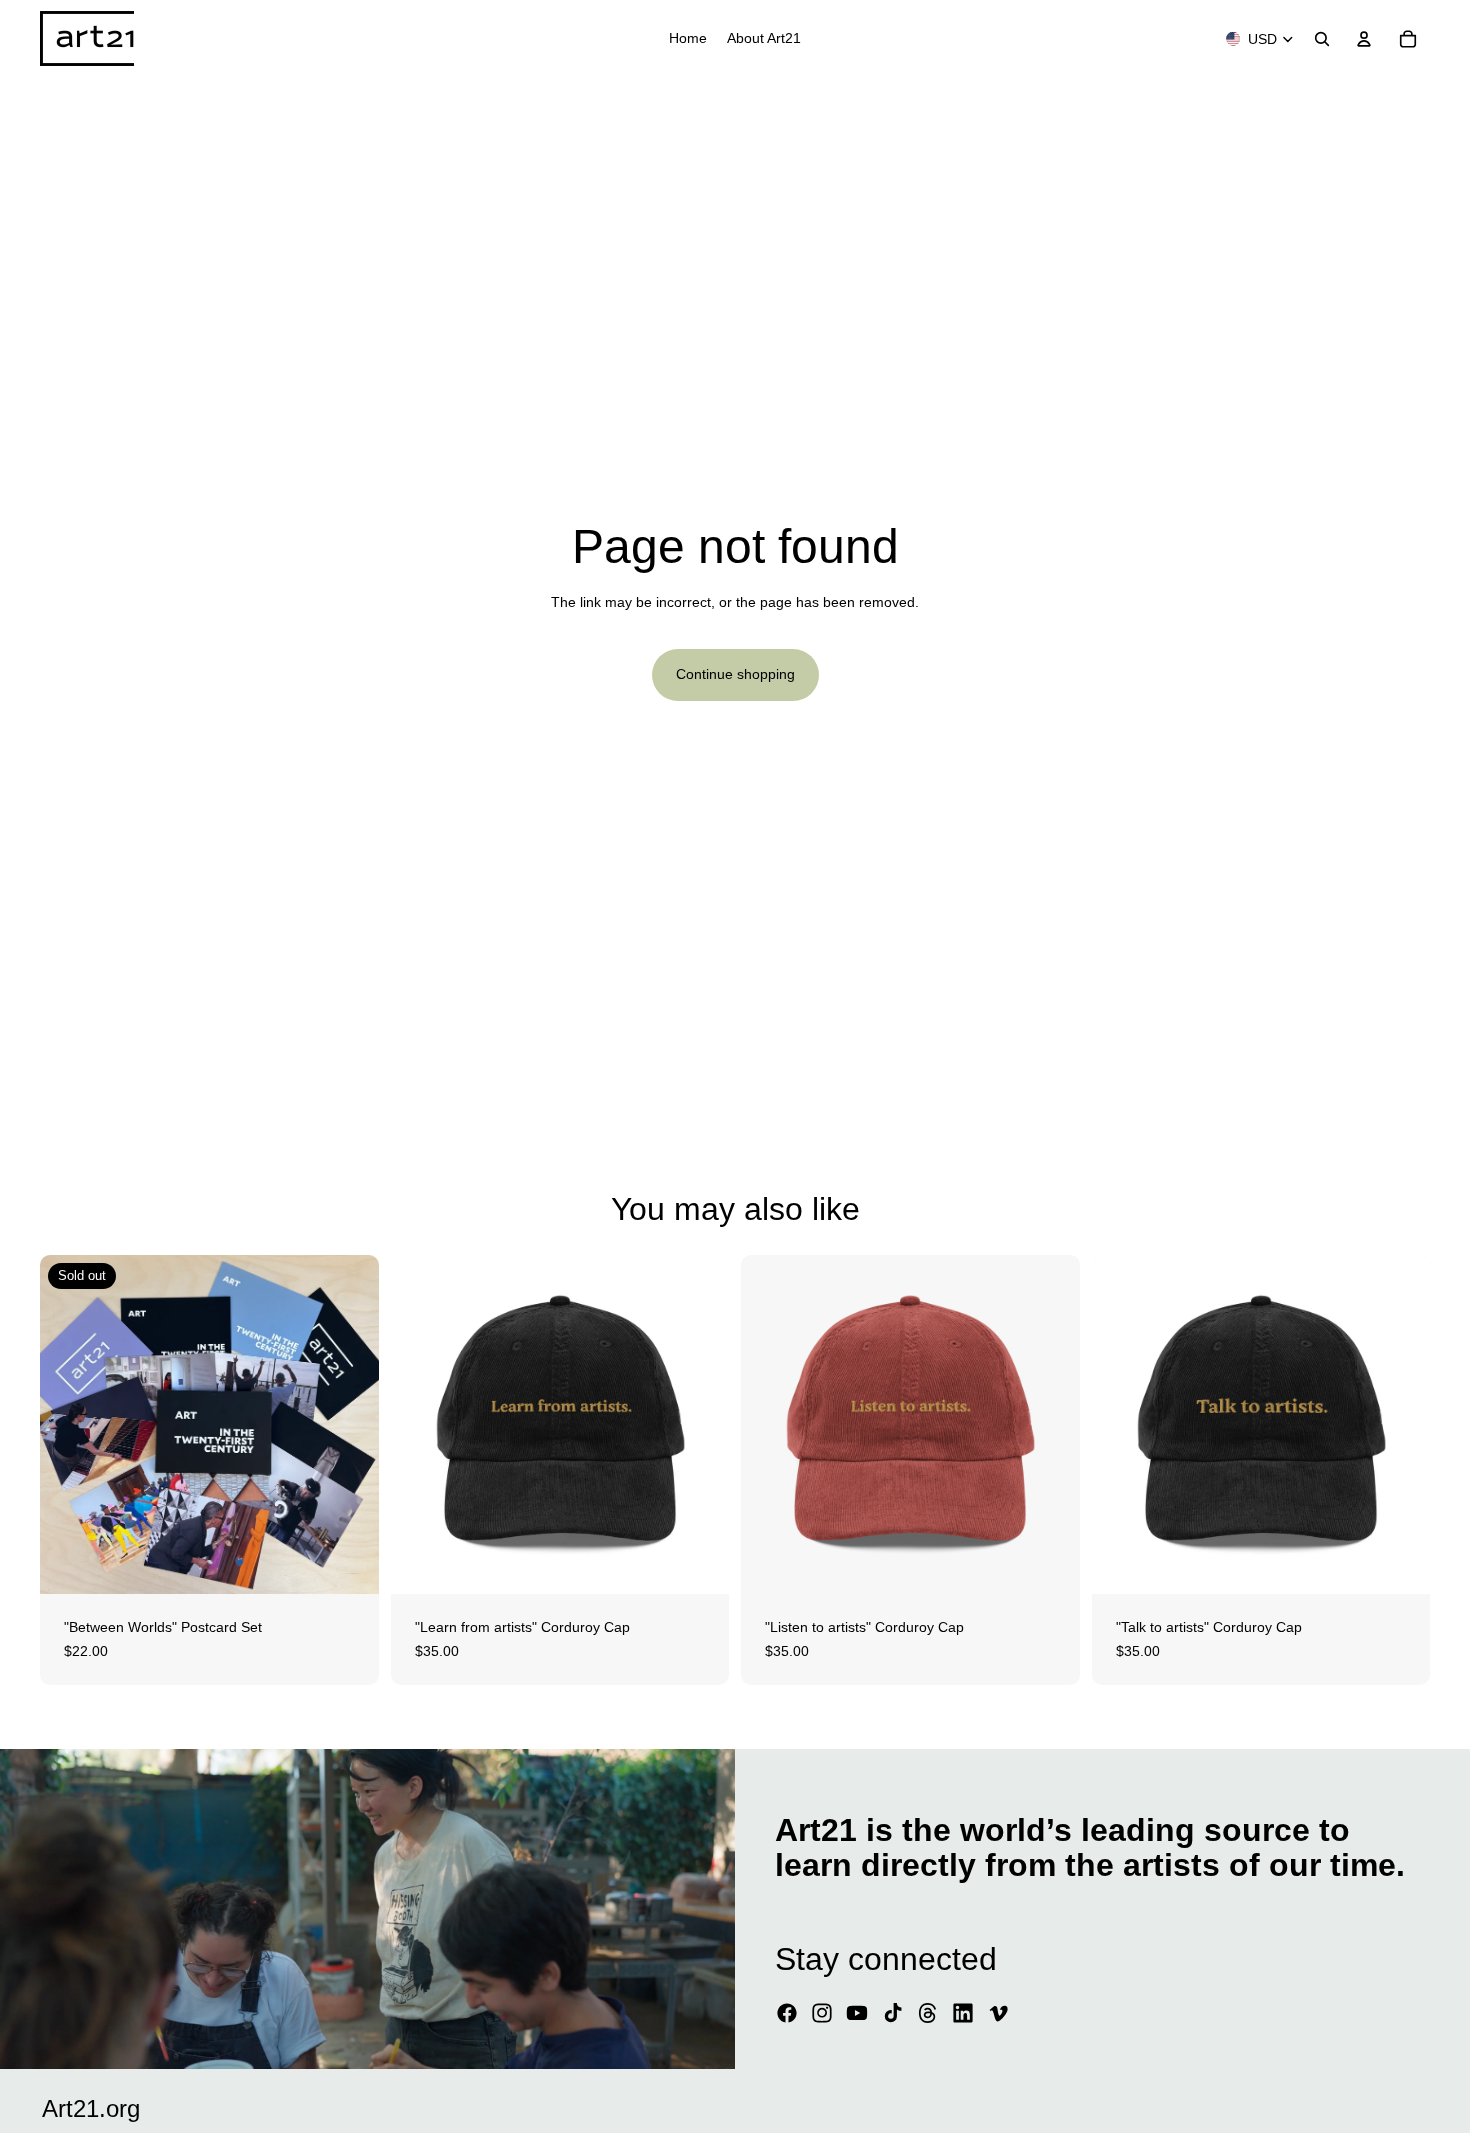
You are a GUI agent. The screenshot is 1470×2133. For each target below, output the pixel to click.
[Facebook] (787, 2013)
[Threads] (928, 2013)
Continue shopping (735, 674)
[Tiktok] (893, 2013)
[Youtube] (857, 2013)
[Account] (1364, 39)
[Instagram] (822, 2013)
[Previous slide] (70, 1425)
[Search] (1322, 39)
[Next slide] (349, 1425)
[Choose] (698, 1563)
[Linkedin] (963, 2013)
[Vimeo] (998, 2013)
